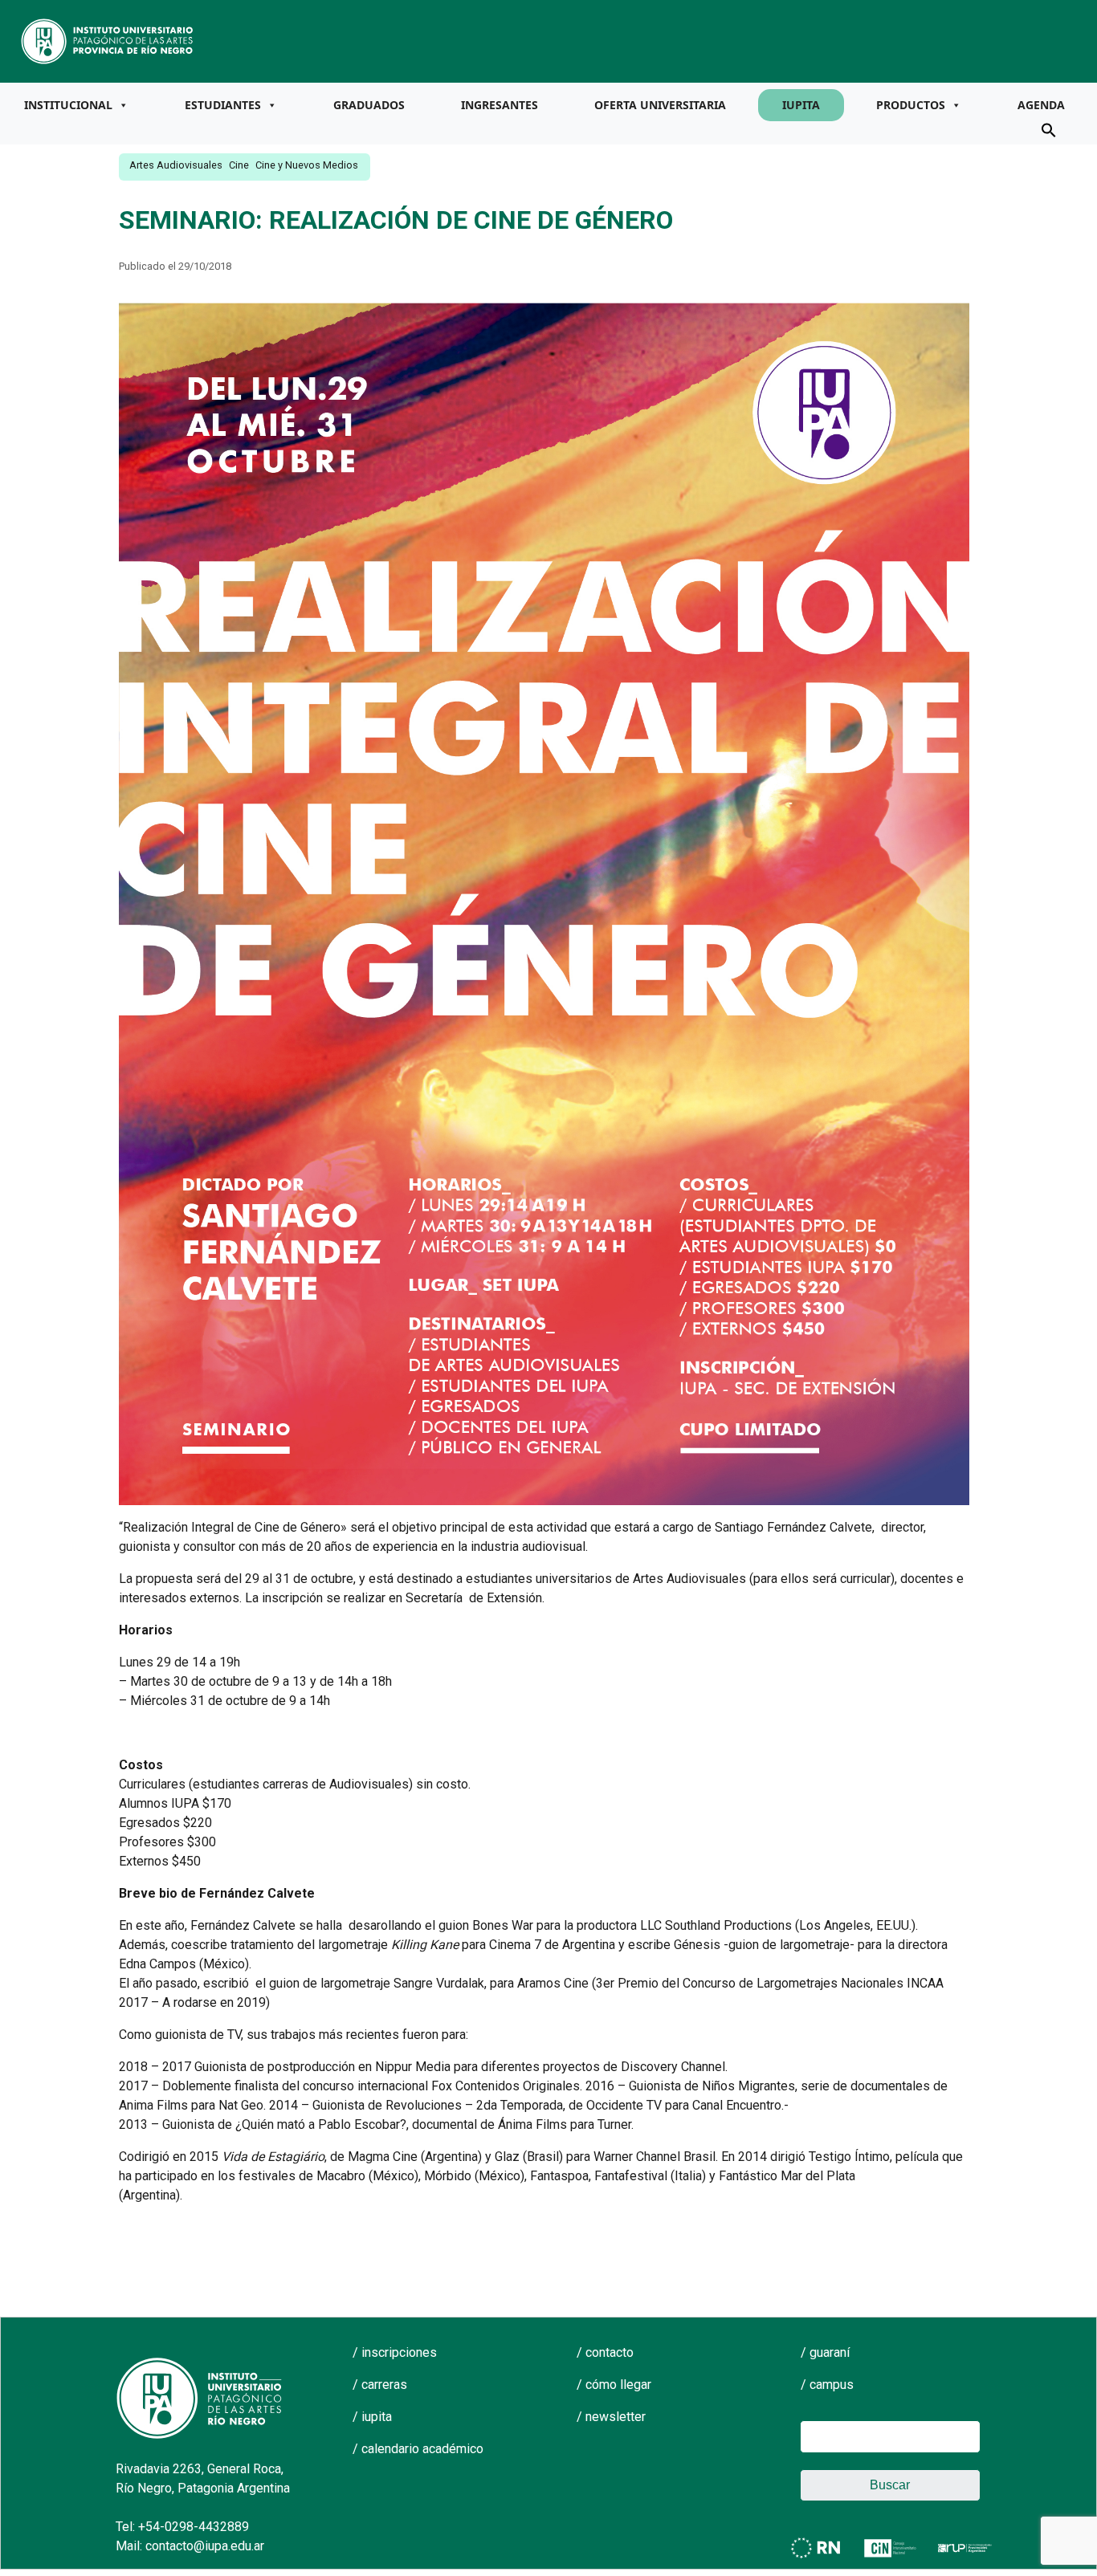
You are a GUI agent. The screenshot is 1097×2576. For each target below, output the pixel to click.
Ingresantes (500, 105)
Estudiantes (223, 105)
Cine (239, 165)
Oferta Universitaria (660, 105)
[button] (1049, 129)
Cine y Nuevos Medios (307, 165)
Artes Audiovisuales (176, 165)
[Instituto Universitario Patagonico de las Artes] (108, 40)
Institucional (68, 105)
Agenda (1041, 105)
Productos (911, 105)
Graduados (369, 105)
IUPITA (801, 105)
